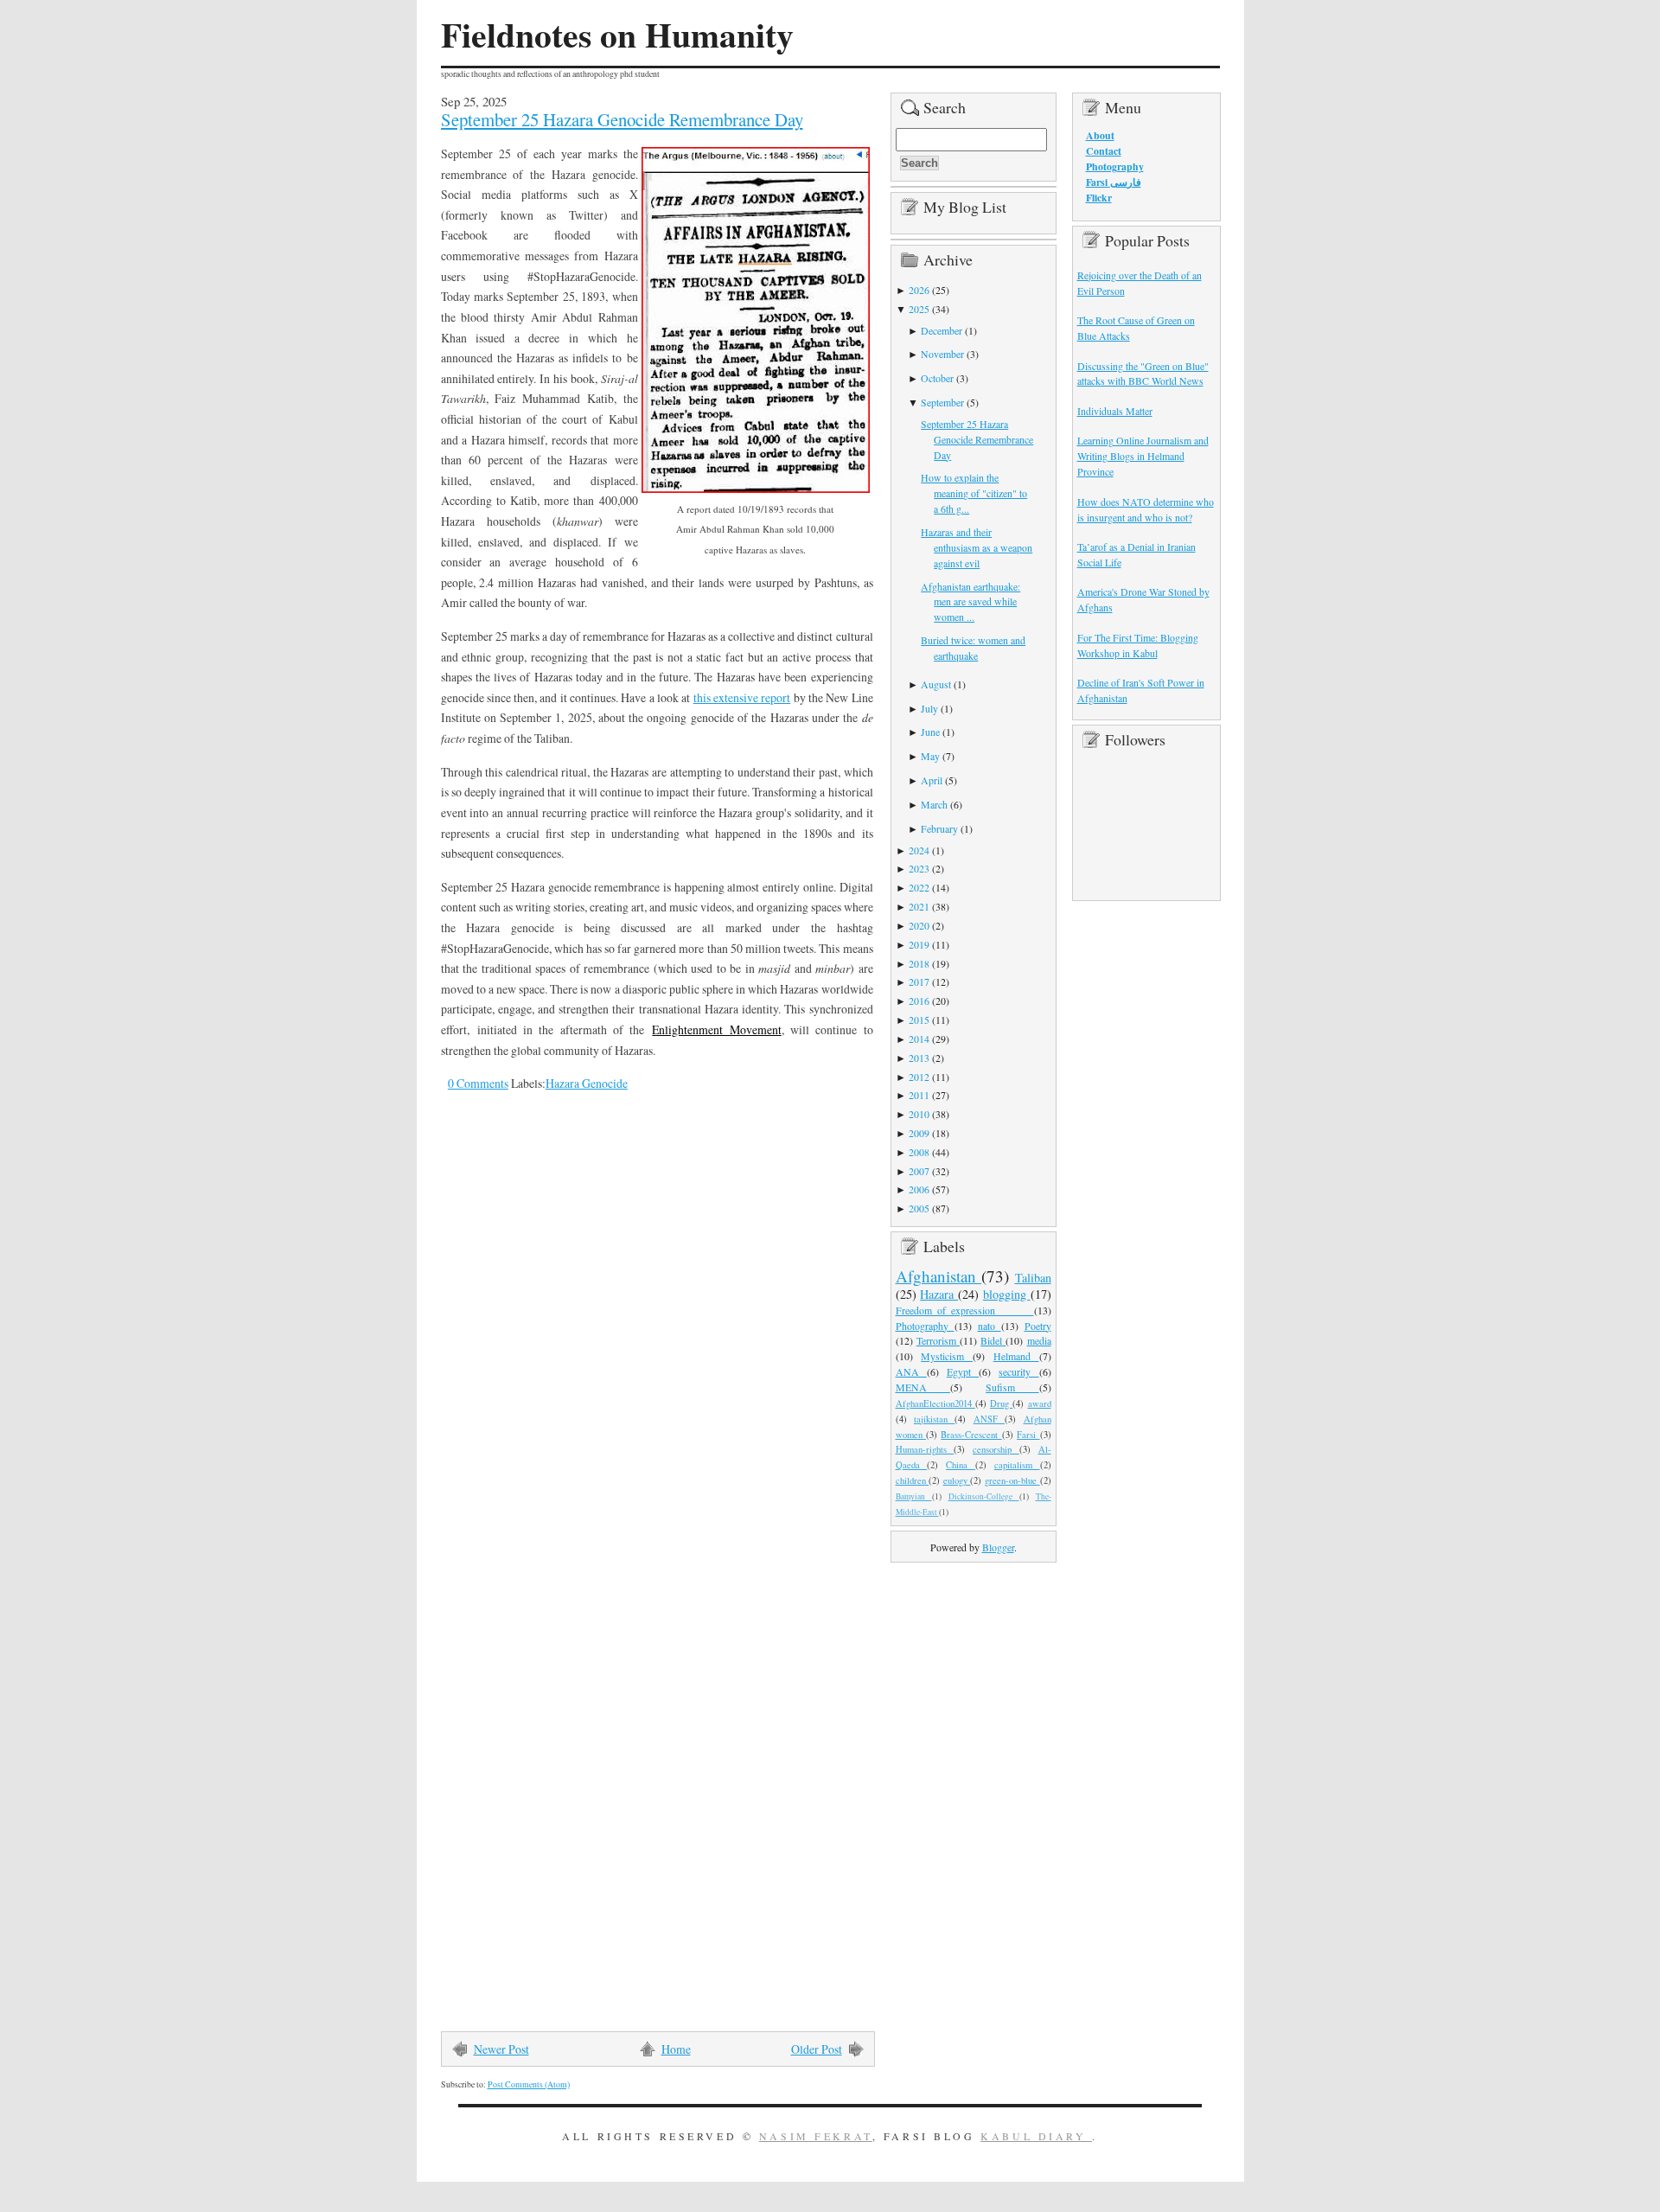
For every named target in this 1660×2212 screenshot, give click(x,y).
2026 (919, 290)
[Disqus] (644, 1345)
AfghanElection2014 (935, 1403)
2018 (919, 963)
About (1100, 135)
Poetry (1038, 1326)
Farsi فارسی (1114, 182)
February (939, 828)
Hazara (939, 1294)
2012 (919, 1077)
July (929, 708)
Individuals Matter (1115, 411)
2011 (919, 1095)
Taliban (1033, 1278)
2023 (919, 868)
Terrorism (938, 1340)
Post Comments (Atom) (529, 2084)
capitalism (1017, 1465)
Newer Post (501, 2049)
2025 (919, 309)
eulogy (957, 1480)
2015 (919, 1020)
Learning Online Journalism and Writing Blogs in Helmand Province (1143, 456)
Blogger (998, 1547)
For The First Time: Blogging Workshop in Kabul (1138, 645)
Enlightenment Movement (716, 1029)
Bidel (993, 1340)
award (1040, 1403)
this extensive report (742, 697)
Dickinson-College (984, 1496)
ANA (911, 1371)
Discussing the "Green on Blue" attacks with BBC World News (1143, 374)
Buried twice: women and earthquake (973, 648)
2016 (919, 1001)
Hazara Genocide (587, 1083)
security (1018, 1371)
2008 (919, 1152)
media (1039, 1340)
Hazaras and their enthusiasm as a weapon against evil (977, 547)
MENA (923, 1387)
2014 (919, 1039)
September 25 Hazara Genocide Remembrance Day (622, 119)
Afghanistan (939, 1276)
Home (676, 2049)
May (930, 756)
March (934, 804)
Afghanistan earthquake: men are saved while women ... (970, 602)
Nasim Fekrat (816, 2136)
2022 (919, 887)
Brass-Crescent (971, 1435)
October (937, 378)
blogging (1007, 1294)
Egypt (963, 1371)
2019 (919, 944)
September (942, 402)
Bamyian (914, 1496)
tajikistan (934, 1419)
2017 (919, 981)
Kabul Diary (1036, 2136)
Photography (925, 1326)
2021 (919, 906)
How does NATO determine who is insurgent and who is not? (1146, 509)
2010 (919, 1114)
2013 (919, 1058)
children (913, 1480)
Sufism (1012, 1387)
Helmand (1016, 1356)
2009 (919, 1133)
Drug (1001, 1403)
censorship (996, 1449)
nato (990, 1326)
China (961, 1465)
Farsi (1028, 1435)
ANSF (989, 1419)
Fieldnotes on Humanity (617, 35)
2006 (919, 1189)
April (932, 780)
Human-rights (925, 1449)
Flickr (1099, 198)
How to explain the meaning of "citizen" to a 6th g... (974, 493)
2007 (919, 1171)
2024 (919, 850)
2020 (919, 925)
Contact (1104, 151)
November (942, 354)
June (930, 732)
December (942, 330)
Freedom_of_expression (965, 1310)
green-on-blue (1012, 1480)
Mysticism (947, 1356)
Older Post (817, 2049)
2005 (919, 1208)
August (936, 684)
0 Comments (478, 1083)
